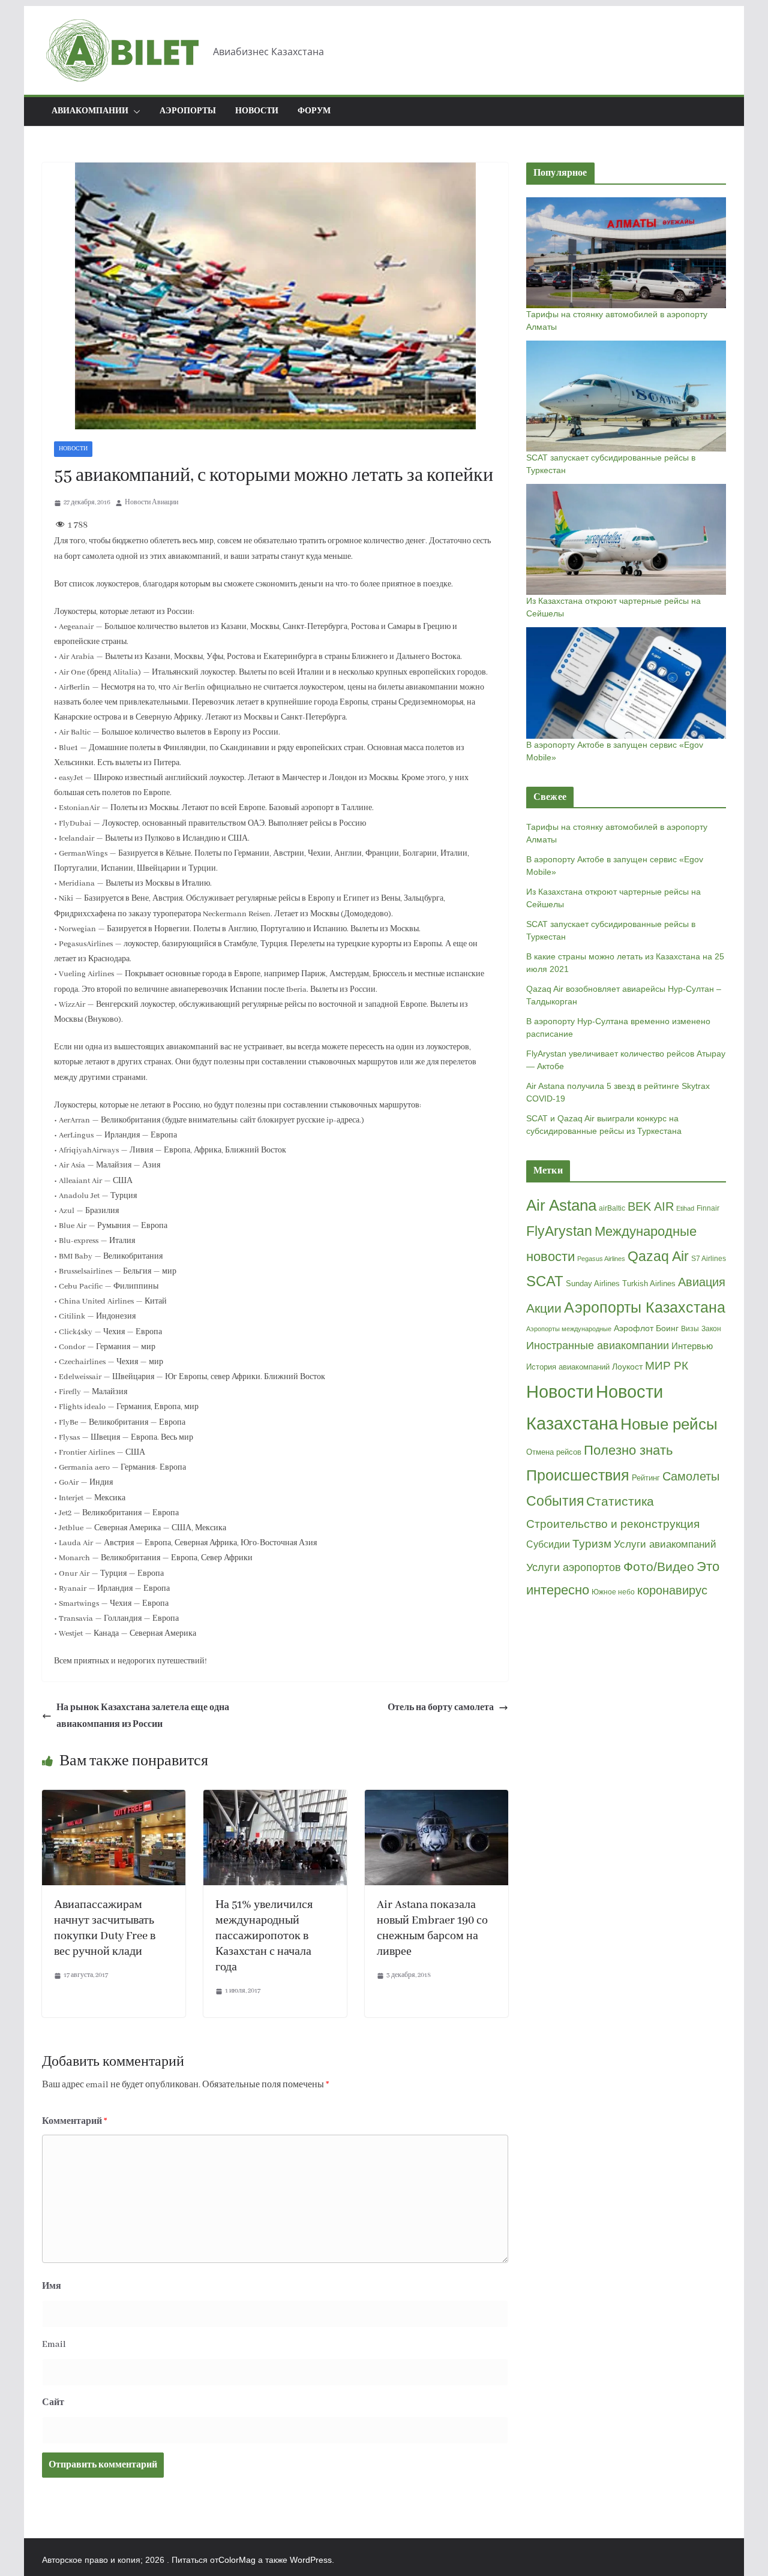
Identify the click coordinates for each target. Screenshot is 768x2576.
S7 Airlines (709, 1259)
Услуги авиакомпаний (665, 1544)
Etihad (685, 1208)
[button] (134, 112)
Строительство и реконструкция (613, 1524)
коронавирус (672, 1590)
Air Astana (561, 1205)
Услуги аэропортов (574, 1567)
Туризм (592, 1544)
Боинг (667, 1328)
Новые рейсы (669, 1424)
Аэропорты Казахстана (645, 1307)
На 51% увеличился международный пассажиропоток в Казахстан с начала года (264, 1936)
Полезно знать (628, 1450)
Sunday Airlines (593, 1284)
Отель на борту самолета (441, 1708)
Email (54, 2345)
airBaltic (612, 1208)
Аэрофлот (634, 1328)
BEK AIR (651, 1206)
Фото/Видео (659, 1567)
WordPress (311, 2560)
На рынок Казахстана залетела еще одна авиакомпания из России (143, 1716)
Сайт (53, 2403)
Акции (544, 1308)
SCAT (545, 1281)
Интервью (692, 1346)
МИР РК (667, 1366)
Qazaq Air (658, 1256)
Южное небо (613, 1592)
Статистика (620, 1501)
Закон (711, 1329)
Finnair (708, 1208)
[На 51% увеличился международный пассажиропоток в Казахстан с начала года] (275, 1798)
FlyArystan (559, 1231)
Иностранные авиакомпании (598, 1346)
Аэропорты (188, 111)
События (555, 1501)
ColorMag (237, 2560)
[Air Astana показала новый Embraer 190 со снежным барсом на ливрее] (436, 1798)
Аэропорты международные (569, 1329)
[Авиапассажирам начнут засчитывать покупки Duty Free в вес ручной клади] (114, 1798)
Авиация (702, 1282)
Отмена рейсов (554, 1452)
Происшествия (578, 1475)
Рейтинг (646, 1478)
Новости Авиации (151, 502)
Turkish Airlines (649, 1284)
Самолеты (691, 1476)
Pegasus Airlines (601, 1259)
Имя (52, 2286)
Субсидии (548, 1544)
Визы (690, 1329)
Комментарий (75, 2121)
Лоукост (627, 1367)
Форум (314, 111)
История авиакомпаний (568, 1367)
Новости (257, 111)
